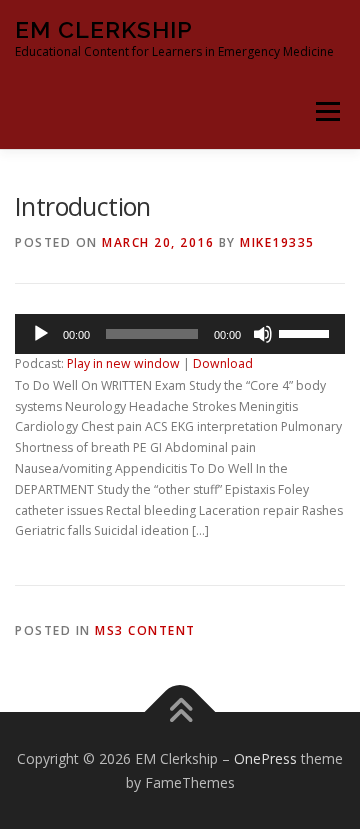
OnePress (265, 758)
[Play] (41, 334)
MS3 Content (145, 630)
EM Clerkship (104, 29)
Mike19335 (277, 242)
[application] (180, 334)
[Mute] (263, 334)
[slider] (307, 332)
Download (223, 363)
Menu (326, 111)
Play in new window (123, 363)
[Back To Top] (180, 711)
